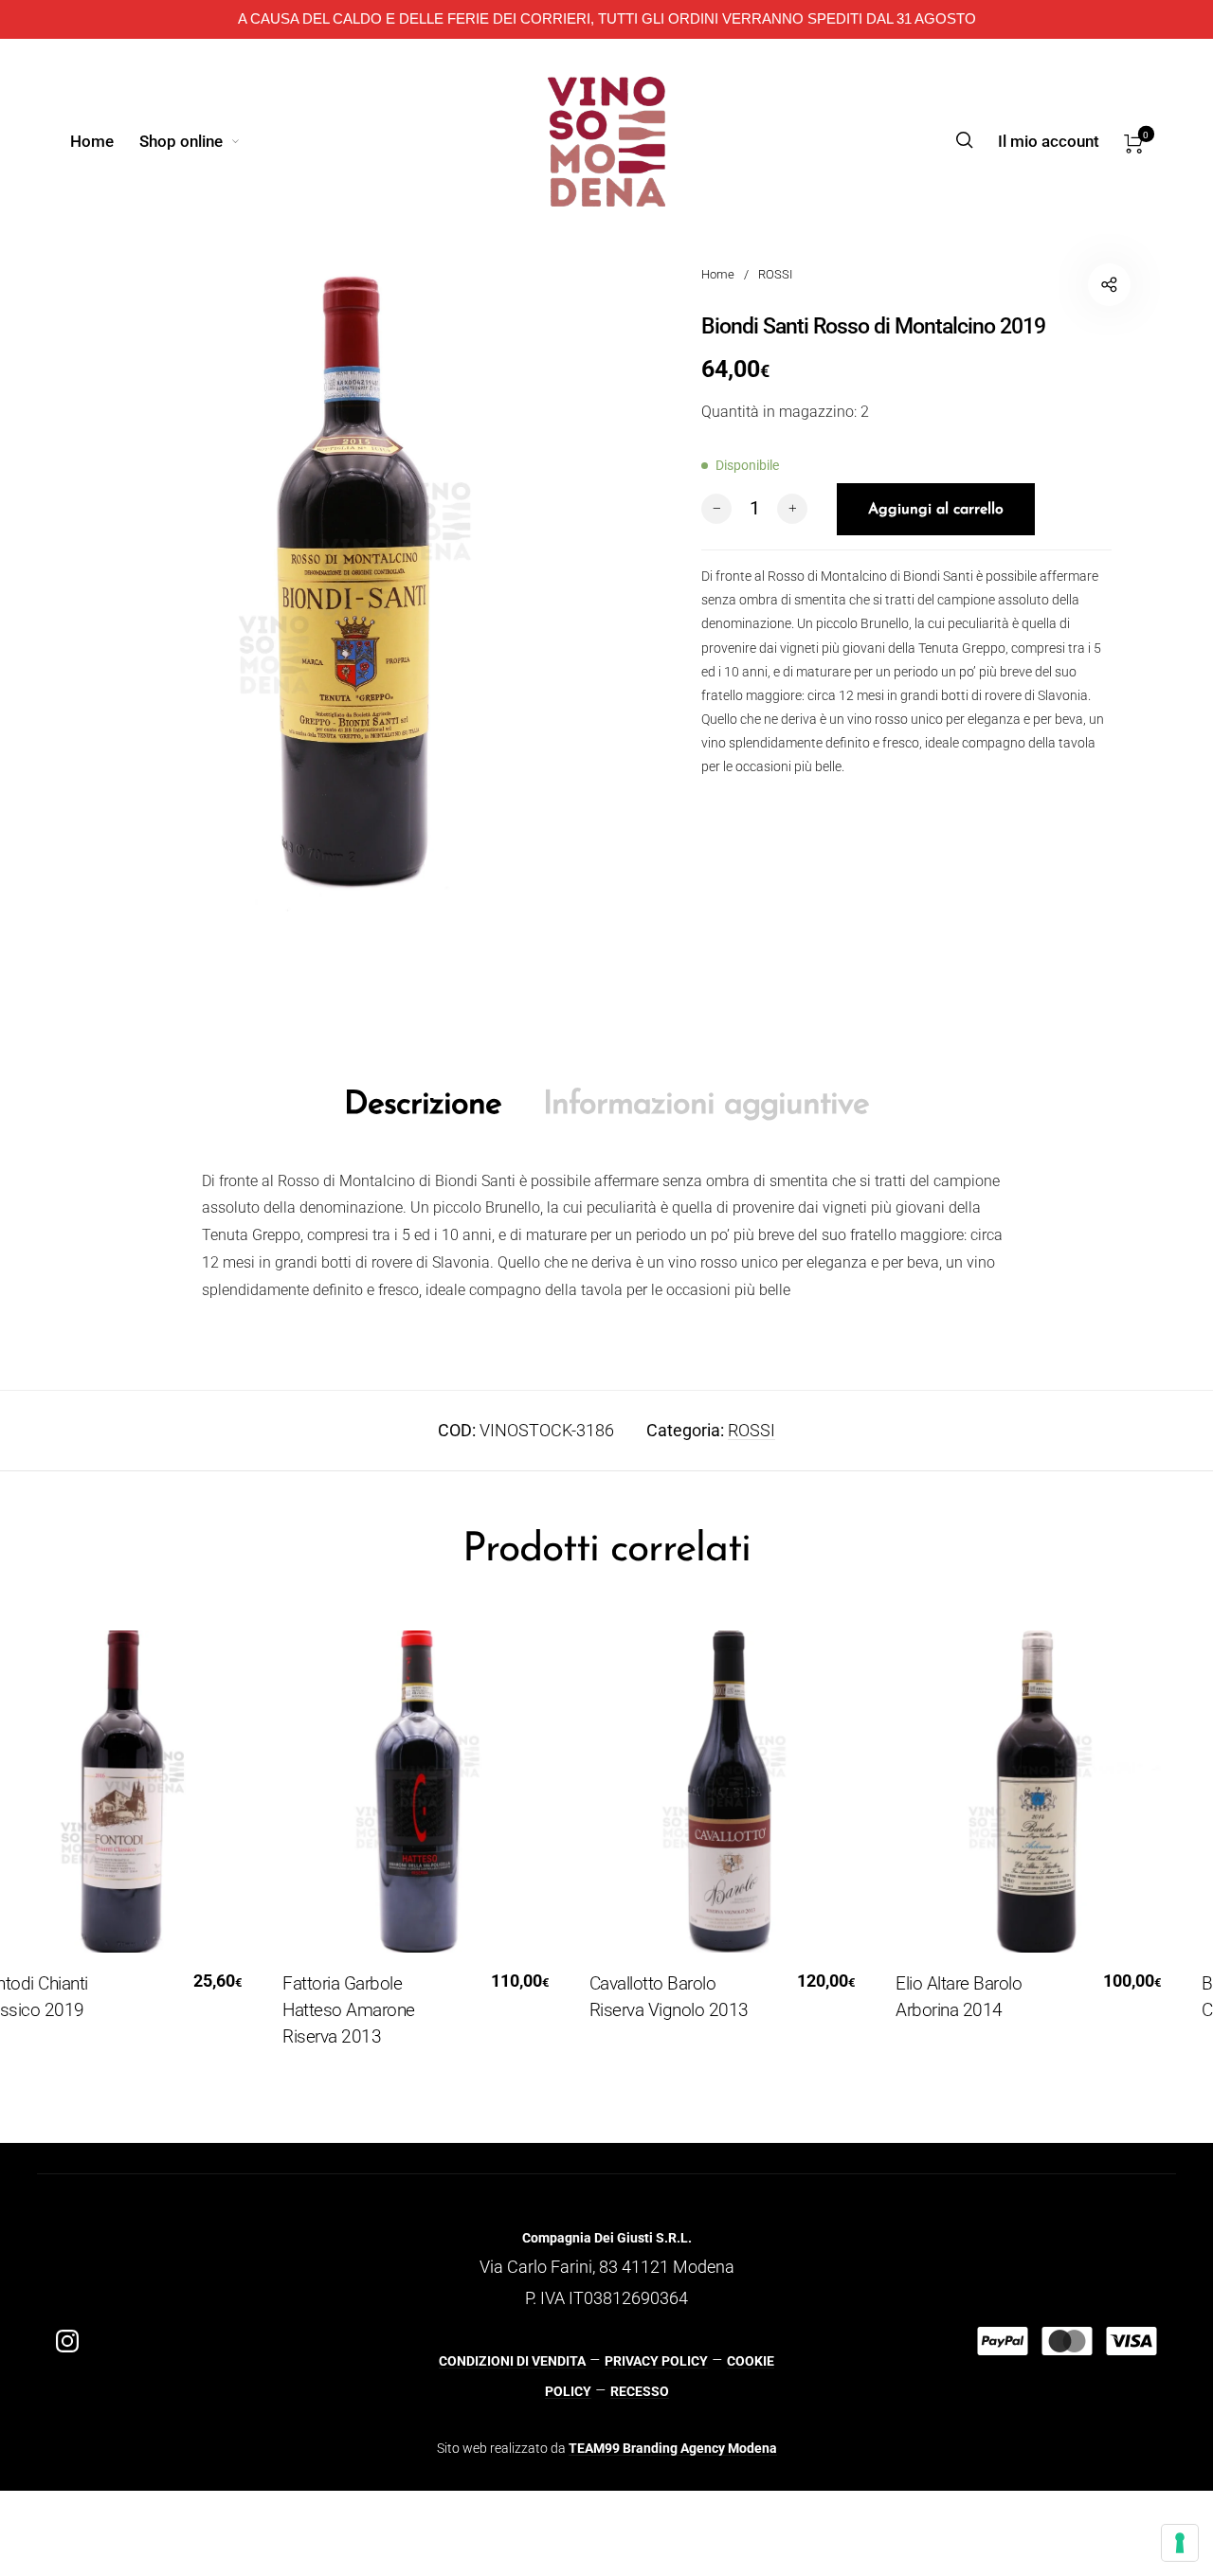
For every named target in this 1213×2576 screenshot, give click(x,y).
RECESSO (640, 2391)
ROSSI (775, 274)
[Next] (1160, 1853)
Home (718, 274)
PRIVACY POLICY (656, 2361)
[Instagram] (67, 2341)
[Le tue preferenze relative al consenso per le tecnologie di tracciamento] (1180, 2543)
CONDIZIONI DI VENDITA (512, 2361)
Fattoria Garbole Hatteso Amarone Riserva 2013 (319, 2010)
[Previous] (53, 1853)
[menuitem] (104, 141)
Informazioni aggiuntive (706, 1105)
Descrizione (423, 1105)
